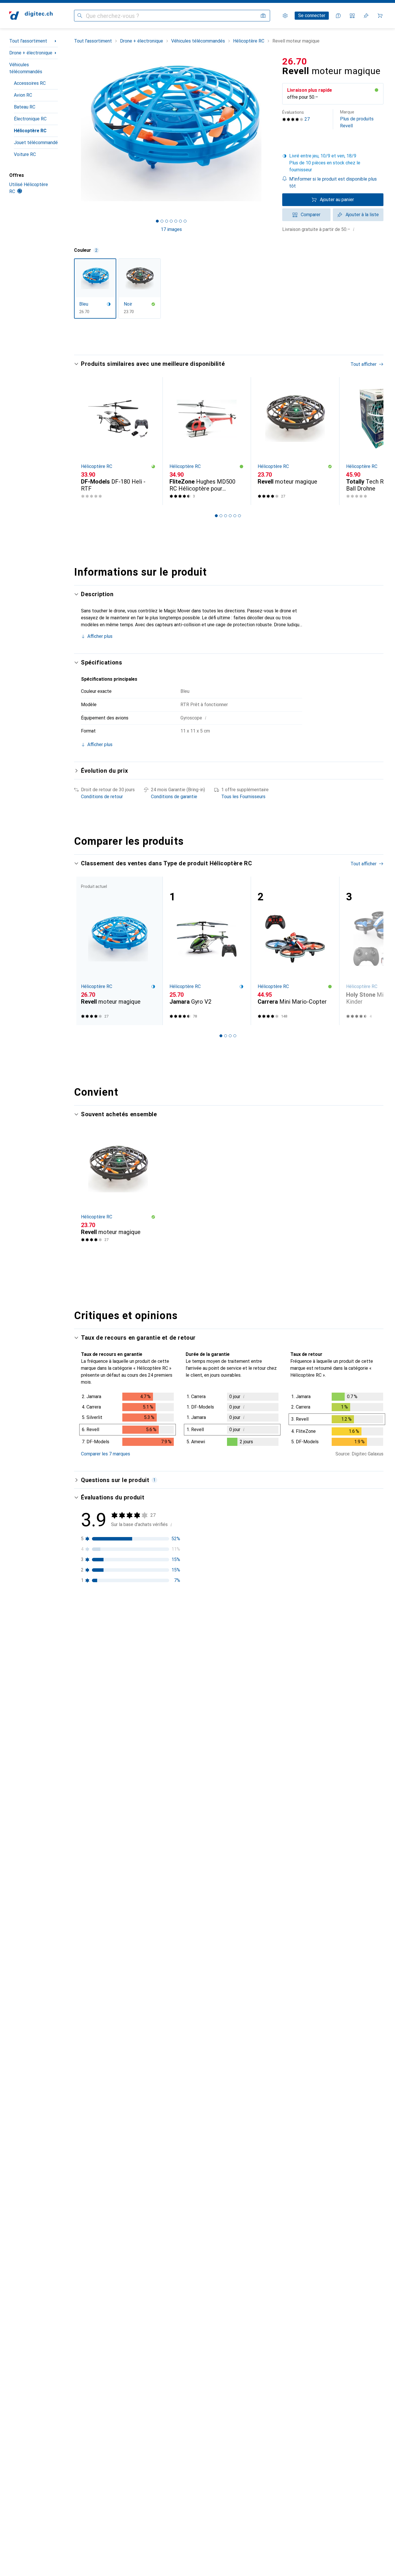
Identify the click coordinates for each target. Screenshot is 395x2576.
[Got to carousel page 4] (171, 221)
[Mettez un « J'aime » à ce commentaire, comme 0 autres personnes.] (355, 1783)
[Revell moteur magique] (295, 441)
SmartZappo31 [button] (112, 1627)
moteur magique (181, 1729)
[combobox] (107, 1610)
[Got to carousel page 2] (162, 221)
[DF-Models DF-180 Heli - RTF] (118, 441)
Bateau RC (25, 107)
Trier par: (90, 1610)
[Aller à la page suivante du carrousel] (373, 441)
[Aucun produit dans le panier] (380, 16)
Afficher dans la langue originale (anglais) (129, 1740)
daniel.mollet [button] (110, 1967)
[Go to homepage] (31, 16)
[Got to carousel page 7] (185, 221)
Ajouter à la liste (362, 215)
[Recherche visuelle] (263, 16)
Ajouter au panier (337, 200)
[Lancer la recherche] (80, 16)
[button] (376, 90)
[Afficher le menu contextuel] (342, 1631)
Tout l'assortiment (28, 41)
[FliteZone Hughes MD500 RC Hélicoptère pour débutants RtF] (207, 441)
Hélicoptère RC (30, 131)
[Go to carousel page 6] (239, 516)
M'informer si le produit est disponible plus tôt (333, 182)
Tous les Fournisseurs (243, 797)
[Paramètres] (285, 16)
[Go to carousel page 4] (230, 516)
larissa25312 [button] (110, 2071)
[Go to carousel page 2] (221, 516)
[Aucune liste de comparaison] (352, 16)
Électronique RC (30, 119)
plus (103, 1674)
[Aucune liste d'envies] (366, 16)
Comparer (311, 215)
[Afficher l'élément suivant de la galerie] (270, 133)
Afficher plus (100, 636)
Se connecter (312, 15)
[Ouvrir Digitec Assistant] (338, 16)
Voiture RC (25, 154)
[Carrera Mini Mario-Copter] (295, 951)
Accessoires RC (30, 83)
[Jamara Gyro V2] (207, 951)
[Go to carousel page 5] (235, 516)
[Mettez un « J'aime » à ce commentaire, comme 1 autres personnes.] (355, 1631)
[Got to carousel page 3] (167, 221)
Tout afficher (363, 364)
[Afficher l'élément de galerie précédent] (73, 133)
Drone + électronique (31, 53)
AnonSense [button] (109, 2158)
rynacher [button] (106, 1780)
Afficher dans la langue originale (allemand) (131, 1829)
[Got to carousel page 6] (180, 221)
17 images (171, 229)
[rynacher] (118, 1783)
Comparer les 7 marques (106, 1454)
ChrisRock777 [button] (111, 1868)
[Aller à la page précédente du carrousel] (84, 441)
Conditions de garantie (174, 797)
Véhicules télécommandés (26, 68)
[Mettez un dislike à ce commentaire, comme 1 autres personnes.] (380, 1631)
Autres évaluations (232, 2286)
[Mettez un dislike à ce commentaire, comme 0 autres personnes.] (380, 1783)
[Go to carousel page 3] (226, 516)
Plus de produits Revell (357, 119)
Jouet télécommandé (36, 143)
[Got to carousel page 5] (176, 221)
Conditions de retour (102, 797)
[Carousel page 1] (157, 221)
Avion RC (23, 95)
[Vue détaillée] (128, 1420)
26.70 (295, 61)
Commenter (100, 1754)
